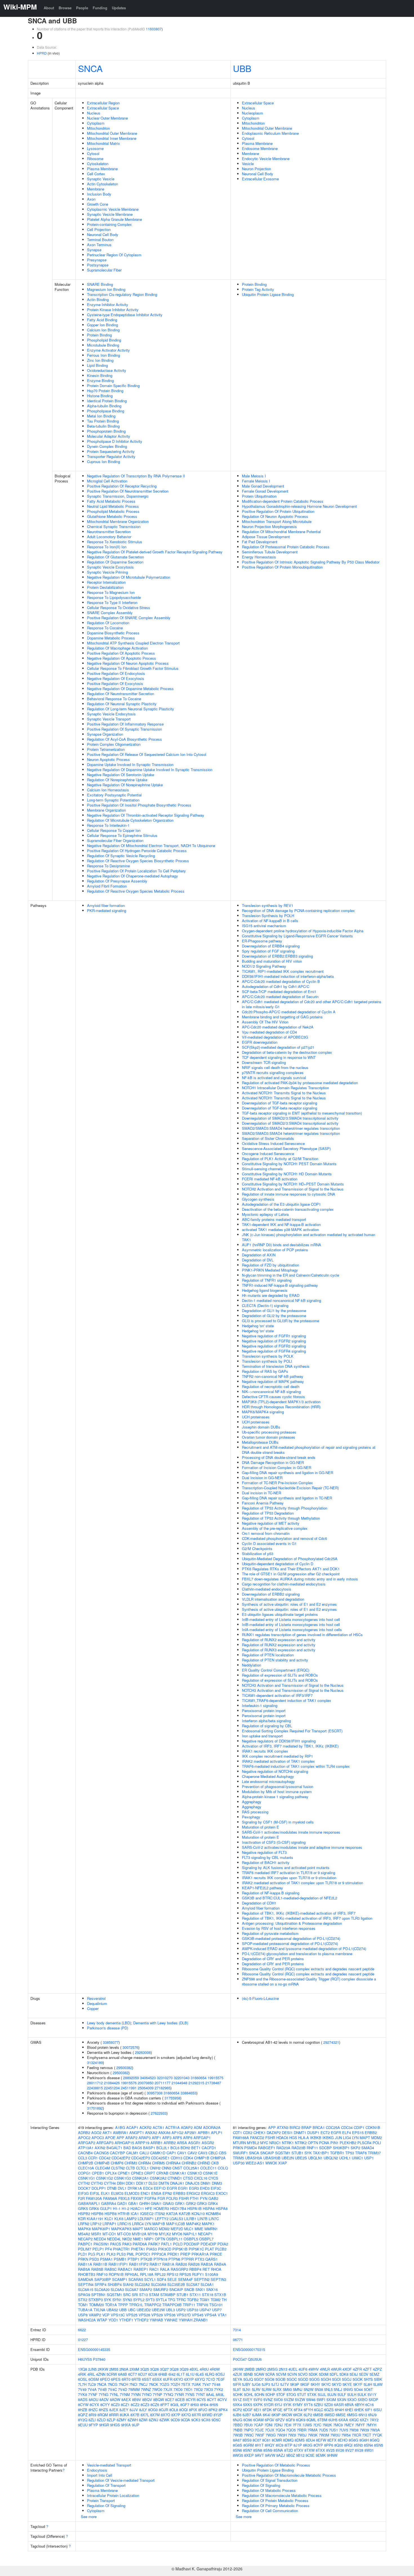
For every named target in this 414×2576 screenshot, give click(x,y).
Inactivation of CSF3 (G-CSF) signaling (274, 1842)
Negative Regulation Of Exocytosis (116, 678)
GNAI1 (156, 2203)
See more (89, 2517)
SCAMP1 (120, 2279)
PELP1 (98, 2249)
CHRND (204, 2163)
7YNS (190, 2394)
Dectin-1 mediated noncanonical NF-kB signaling (281, 1300)
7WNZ (146, 2389)
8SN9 (268, 2450)
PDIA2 (223, 2244)
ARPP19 (142, 2143)
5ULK (362, 2394)
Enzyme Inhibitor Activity (108, 305)
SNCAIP (176, 2289)
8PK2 (213, 2410)
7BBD (238, 2425)
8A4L (210, 2394)
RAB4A (220, 2264)
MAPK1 (208, 2224)
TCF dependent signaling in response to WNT (279, 1057)
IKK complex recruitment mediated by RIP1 (277, 1756)
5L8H (368, 2384)
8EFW (321, 2440)
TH (224, 2300)
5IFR (237, 2384)
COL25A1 (191, 2168)
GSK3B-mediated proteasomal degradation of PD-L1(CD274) (291, 1938)
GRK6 (94, 2208)
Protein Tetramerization (106, 749)
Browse (65, 8)
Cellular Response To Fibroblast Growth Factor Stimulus (133, 668)
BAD (127, 2148)
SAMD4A (86, 2279)
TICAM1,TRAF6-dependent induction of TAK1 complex (287, 1700)
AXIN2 (100, 2148)
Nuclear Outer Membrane (107, 118)
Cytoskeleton (98, 164)
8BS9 (247, 2440)
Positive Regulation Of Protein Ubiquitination (278, 511)
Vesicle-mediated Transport (109, 2465)
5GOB (281, 2379)
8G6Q (375, 2440)
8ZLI (92, 2420)
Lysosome (95, 148)
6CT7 (133, 2374)
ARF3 (167, 2138)
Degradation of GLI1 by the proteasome (274, 1311)
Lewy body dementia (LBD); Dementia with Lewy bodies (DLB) (138, 2023)
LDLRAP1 (146, 2219)
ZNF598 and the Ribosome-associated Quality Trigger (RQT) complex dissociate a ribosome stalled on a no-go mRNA (309, 1981)
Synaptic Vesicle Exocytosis (110, 567)
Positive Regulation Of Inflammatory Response (125, 724)
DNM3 (217, 2183)
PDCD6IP (192, 2244)
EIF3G (83, 2193)
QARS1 (212, 2259)
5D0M (324, 2374)
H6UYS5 (85, 2359)
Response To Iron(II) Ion (107, 547)
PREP (185, 2254)
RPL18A (147, 2274)
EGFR (172, 2188)
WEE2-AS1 (255, 2163)
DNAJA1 (177, 2183)
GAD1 (122, 2203)
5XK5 (248, 2405)
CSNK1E (210, 2173)
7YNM (125, 2394)
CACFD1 (209, 2148)
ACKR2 (145, 2127)
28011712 (95, 2083)
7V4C (112, 2389)
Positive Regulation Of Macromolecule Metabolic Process (289, 2475)
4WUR (336, 2369)
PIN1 (334, 2143)
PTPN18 (160, 2259)
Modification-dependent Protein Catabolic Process (283, 501)
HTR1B (124, 2214)
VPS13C (118, 2315)
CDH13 (176, 2158)
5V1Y (372, 2394)
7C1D (210, 2379)
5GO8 (270, 2379)
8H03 (195, 2405)
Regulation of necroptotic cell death (271, 1386)
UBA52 (112, 2310)
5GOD (303, 2379)
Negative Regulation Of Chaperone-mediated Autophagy (133, 876)
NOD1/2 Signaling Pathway (264, 966)
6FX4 (298, 2410)
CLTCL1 (142, 2168)
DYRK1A (135, 2188)
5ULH (352, 2394)
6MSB (318, 2415)
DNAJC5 (192, 2183)
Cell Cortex (96, 174)
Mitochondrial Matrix (103, 143)
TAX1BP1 (321, 2153)
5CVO (303, 2374)
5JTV (285, 2384)
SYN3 (127, 2300)
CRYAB (162, 2173)
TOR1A (111, 2305)
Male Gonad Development (263, 486)
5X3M (331, 2399)
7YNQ (168, 2394)
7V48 (216, 2384)
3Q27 (164, 2369)
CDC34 (347, 2127)
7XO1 (188, 2389)
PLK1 (101, 2254)
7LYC (317, 2425)
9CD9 (175, 2420)
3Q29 (184, 2369)
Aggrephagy (252, 1802)
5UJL (322, 2394)
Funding (100, 8)
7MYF (360, 2425)
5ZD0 (329, 2405)
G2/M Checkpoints (257, 1548)
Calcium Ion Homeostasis (108, 790)
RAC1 (154, 2269)
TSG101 (216, 2305)
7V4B (102, 2389)
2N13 (283, 2369)
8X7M (155, 2415)
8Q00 (339, 2445)
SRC (127, 2295)
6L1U (190, 2374)
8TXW (310, 2450)
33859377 (111, 2042)
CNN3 (166, 2168)
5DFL (334, 2374)
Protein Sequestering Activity (111, 451)
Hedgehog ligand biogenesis (265, 1290)
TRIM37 (374, 2153)
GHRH (144, 2203)
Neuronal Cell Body (103, 234)
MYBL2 (253, 2143)
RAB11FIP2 (139, 2264)
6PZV (280, 2420)
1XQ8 (83, 2369)
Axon (91, 199)
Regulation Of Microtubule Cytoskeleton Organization (130, 820)
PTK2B (146, 2259)
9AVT (259, 2455)
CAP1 (171, 2153)
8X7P (176, 2415)
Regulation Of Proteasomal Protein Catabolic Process (286, 547)
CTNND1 (175, 2178)
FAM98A (110, 2198)
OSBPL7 (206, 2239)
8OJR (163, 2410)
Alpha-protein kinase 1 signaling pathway (275, 1797)
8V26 (340, 2450)
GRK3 (202, 2203)
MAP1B (159, 2224)
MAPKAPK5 (121, 2229)
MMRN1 (211, 2229)
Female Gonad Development (265, 491)
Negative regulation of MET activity (271, 1523)
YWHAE (171, 2320)
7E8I (288, 2425)
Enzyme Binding (100, 380)
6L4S (200, 2374)
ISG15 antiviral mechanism (264, 926)
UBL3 (170, 2310)
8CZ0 (115, 2405)
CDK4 (188, 2158)
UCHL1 (345, 2158)
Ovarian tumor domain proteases (269, 1437)
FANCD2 (257, 2138)
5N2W (309, 2389)
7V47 (206, 2384)
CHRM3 (131, 2163)
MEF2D (177, 2229)
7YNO (147, 2394)
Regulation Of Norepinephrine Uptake (117, 780)
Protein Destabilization (105, 587)
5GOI (336, 2379)
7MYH (371, 2425)
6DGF (248, 2410)
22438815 (95, 2088)
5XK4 (237, 2405)
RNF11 (312, 2148)
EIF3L (95, 2193)
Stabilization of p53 (258, 1554)
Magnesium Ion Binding (106, 289)
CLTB (130, 2168)
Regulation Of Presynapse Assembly (117, 881)
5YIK (287, 2405)
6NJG (238, 2420)
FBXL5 (124, 2198)
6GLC (319, 2410)
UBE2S (301, 2158)
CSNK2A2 (158, 2178)
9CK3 (196, 2420)
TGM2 (216, 2300)
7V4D (123, 2389)
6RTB (136, 2379)
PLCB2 (221, 2249)
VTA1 (222, 2315)
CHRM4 (145, 2163)
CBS (223, 2153)
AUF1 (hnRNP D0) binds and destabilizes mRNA (281, 1245)
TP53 (350, 2153)
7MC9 (338, 2425)
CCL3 (83, 2158)
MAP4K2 (193, 2224)
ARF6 (188, 2138)
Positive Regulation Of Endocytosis (116, 673)
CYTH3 (97, 2183)
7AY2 (374, 2420)
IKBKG (328, 2138)
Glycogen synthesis (258, 1199)
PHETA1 (138, 2249)
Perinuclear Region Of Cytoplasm (114, 255)
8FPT (165, 2405)
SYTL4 (161, 2300)
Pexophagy (251, 1817)
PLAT (210, 2249)
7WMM (134, 2389)
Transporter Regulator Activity (111, 456)
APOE (110, 2138)
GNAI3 (168, 2203)
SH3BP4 (115, 2284)
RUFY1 (198, 2274)
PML (131, 2254)
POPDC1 (143, 2254)
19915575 (215, 2078)
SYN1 (117, 2300)
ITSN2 (160, 2214)
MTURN (239, 2143)
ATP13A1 (86, 2148)
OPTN (160, 2239)
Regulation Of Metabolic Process (269, 2490)
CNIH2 (155, 2168)
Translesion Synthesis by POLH (268, 916)
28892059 (131, 2078)
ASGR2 (208, 2143)
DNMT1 (300, 2133)
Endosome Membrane (260, 148)
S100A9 (212, 2274)
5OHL (249, 2394)
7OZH (175, 2384)
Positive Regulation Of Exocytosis (115, 683)
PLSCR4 (364, 2143)
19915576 (129, 2083)
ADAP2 (187, 2127)
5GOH (326, 2379)
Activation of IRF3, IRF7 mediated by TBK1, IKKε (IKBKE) (290, 1746)
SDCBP (325, 2148)
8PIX (193, 2410)
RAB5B (97, 2269)
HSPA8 (222, 2208)
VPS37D (184, 2315)
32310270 (165, 2078)
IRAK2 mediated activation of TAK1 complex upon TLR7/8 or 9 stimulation (302, 1883)
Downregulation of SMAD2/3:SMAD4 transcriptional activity (290, 1118)
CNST (177, 2168)
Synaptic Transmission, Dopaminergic (118, 496)
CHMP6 (117, 2163)
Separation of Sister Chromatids (268, 1138)
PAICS (116, 2244)
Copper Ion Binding (103, 325)
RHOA (216, 2269)
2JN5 (92, 2369)
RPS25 (185, 2274)
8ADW (115, 2399)
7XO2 (198, 2389)
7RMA (313, 2430)
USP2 (181, 2310)
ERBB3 (179, 2193)
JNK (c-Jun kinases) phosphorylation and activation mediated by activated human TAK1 (309, 1237)
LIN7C (214, 2219)
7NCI (133, 2384)
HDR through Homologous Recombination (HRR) (281, 1407)
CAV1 (182, 2153)
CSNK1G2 (104, 2178)
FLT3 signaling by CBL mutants (268, 1857)
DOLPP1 (99, 2188)
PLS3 (121, 2254)
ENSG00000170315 (249, 2349)
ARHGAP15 (124, 2143)
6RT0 (126, 2379)
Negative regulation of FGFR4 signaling (274, 1351)
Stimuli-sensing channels (262, 1169)
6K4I (267, 2415)
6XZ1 (364, 2420)
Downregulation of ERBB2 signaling (271, 1594)
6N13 (363, 2415)
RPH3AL (132, 2274)
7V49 (82, 2389)
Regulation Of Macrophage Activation (117, 648)
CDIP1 (359, 2127)
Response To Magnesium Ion (111, 592)
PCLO (178, 2244)
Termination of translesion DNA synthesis (276, 1366)
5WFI (321, 2399)
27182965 (163, 2088)
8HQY (270, 2445)
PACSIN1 (101, 2244)
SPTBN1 (98, 2295)
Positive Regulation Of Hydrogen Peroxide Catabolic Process (137, 851)
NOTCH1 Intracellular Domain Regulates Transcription (285, 1088)
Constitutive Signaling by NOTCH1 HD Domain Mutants (287, 1174)
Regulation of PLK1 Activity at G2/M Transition (280, 1159)
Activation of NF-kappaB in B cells (270, 921)
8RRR (114, 2415)
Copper (93, 2008)
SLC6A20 (102, 2289)
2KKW (103, 2369)
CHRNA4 (173, 2163)
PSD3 (94, 2259)
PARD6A (140, 2244)
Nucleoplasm (252, 113)
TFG (172, 2300)
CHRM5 (158, 2163)
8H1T (259, 2445)
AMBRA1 (121, 2133)
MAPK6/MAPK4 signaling (263, 1412)
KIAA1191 (95, 2219)
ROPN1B (116, 2274)
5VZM (289, 2399)
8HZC (93, 2410)
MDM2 (164, 2229)
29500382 (124, 2068)
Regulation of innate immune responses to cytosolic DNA (289, 1194)
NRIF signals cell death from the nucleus (275, 1067)
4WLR (325, 2369)
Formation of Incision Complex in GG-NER (277, 1467)
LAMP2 (131, 2219)
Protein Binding (99, 335)
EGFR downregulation (260, 1042)
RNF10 (102, 2274)
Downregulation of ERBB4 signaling (271, 946)
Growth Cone (98, 204)
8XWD (207, 2415)
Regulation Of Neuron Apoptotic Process (275, 516)
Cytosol (93, 153)
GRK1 (180, 2203)
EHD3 (205, 2188)
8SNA (278, 2450)
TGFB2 (193, 2300)
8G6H (364, 2440)
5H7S (368, 2379)
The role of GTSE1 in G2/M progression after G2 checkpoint (291, 1574)
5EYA (238, 2379)
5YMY (298, 2405)
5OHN (259, 2394)
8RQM (103, 2415)
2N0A (124, 2369)
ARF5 (177, 2138)
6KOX (298, 2415)
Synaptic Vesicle (101, 179)
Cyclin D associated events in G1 (269, 1543)
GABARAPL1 (89, 2203)
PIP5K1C (196, 2249)
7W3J (302, 2435)
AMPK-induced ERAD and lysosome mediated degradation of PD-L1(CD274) (304, 1949)
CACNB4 (85, 2153)
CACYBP (117, 2153)
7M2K (327, 2425)
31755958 (172, 2098)
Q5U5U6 (255, 2359)
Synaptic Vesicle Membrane (110, 214)
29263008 (143, 2052)
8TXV (299, 2450)
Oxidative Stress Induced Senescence (273, 1143)
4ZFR (357, 2369)
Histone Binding (100, 396)
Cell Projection (99, 229)
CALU (144, 2153)
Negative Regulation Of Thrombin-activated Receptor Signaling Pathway (146, 815)
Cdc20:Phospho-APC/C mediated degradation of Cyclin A (289, 1012)
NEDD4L (114, 2239)
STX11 (195, 2295)
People (82, 8)
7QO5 (291, 2430)
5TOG (291, 2394)
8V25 (330, 2450)
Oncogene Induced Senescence (268, 1154)
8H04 (204, 2405)
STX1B (220, 2295)
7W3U (335, 2435)
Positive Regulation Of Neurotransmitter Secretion (128, 491)
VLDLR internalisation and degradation (273, 1599)
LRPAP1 (109, 2224)
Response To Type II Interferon (112, 602)
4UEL (293, 2369)
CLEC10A (86, 2168)
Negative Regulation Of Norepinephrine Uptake (125, 785)
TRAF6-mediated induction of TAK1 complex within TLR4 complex (296, 1766)
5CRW (112, 2374)
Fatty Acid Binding (102, 320)
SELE (172, 2279)
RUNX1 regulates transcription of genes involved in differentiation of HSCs (302, 1635)
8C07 (257, 2440)
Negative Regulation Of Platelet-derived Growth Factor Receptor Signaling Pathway (155, 552)
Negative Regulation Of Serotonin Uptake (121, 775)
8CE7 (170, 2399)
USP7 (217, 2310)
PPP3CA (159, 2254)
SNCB (189, 2289)
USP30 (239, 2163)
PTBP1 (133, 2259)
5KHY (315, 2384)
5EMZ (374, 2374)
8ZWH (133, 2420)
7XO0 (178, 2389)
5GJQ (248, 2379)
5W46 (311, 2399)
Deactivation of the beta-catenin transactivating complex (288, 1209)
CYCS (213, 2178)
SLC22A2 (142, 2284)
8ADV (104, 2399)
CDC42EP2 (121, 2158)
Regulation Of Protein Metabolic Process (275, 2500)
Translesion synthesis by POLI (267, 1361)
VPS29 (157, 2315)
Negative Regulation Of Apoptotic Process (122, 658)
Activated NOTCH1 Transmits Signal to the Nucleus (284, 1093)
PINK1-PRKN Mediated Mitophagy (270, 1270)
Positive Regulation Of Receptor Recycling (122, 486)
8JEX (114, 2410)
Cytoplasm (96, 123)
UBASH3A (254, 2158)
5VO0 (278, 2399)
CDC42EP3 (141, 2158)
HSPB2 (84, 2214)
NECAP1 (205, 2234)
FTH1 (194, 2198)
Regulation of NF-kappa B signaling (271, 1893)
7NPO (249, 2430)
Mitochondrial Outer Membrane (112, 133)
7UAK (196, 2384)
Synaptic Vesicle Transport (109, 719)
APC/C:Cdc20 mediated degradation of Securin (280, 997)
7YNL (114, 2394)
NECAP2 (85, 2239)
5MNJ (298, 2389)
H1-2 (125, 2208)
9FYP (93, 2425)
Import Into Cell (100, 2475)
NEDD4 (100, 2239)
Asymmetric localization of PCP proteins (275, 1250)
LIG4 (347, 2138)
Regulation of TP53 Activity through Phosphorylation (285, 1508)
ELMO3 (117, 2193)
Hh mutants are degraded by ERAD (271, 1295)
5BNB (248, 2374)
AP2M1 (191, 2133)
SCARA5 (136, 2279)
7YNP (157, 2394)
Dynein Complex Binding (107, 446)
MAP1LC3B (176, 2224)
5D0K (313, 2374)
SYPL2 (139, 2300)
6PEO (105, 2379)
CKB (215, 2163)
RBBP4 (195, 2269)
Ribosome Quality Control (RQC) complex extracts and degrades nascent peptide (308, 1969)
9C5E (310, 2455)
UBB (242, 68)
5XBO (363, 2399)
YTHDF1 (126, 2320)
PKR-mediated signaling (107, 910)
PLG (92, 2254)
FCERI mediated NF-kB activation (270, 1179)
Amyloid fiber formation (106, 905)
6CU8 (153, 2374)
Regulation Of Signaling (106, 2506)
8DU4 (310, 2440)
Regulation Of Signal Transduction (270, 2480)
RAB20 (181, 2264)
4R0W (215, 2369)
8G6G (353, 2440)
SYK (108, 2300)
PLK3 (111, 2254)
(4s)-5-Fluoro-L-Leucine (260, 1998)
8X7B (135, 2415)
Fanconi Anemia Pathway (263, 1503)
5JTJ (275, 2384)
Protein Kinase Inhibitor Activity (113, 310)
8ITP (288, 2445)
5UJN (332, 2394)
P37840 (99, 2359)
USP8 (83, 2315)
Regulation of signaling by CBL (267, 1726)
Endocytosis (97, 2470)
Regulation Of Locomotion (108, 623)
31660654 (199, 2078)
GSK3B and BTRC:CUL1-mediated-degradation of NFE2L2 (290, 1898)
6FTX (288, 2410)
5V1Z (237, 2399)
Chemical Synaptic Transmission (114, 526)
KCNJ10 (198, 2214)
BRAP (306, 2127)
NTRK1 (288, 2143)
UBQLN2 (331, 2158)
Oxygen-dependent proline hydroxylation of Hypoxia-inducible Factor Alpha (303, 931)
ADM (198, 2127)
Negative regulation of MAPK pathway (273, 1381)
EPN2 (167, 2193)
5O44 (358, 2389)
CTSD (188, 2178)
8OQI (183, 2410)
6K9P (276, 2415)
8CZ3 (145, 2405)
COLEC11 (208, 2168)
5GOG (314, 2379)
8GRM (249, 2445)
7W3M (324, 2435)
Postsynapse (98, 265)
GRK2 (191, 2203)
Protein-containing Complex (109, 224)
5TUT (302, 2394)
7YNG (103, 2394)
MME (199, 2229)
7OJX (270, 2430)
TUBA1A (85, 2310)
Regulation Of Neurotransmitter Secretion (121, 694)
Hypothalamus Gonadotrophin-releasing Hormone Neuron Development (299, 506)
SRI (135, 2295)
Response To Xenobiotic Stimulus (115, 542)
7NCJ (143, 2384)
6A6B (123, 2374)
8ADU (94, 2399)
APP (120, 2138)
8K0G (308, 2445)
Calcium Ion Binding (103, 330)
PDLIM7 (85, 2249)
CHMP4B (102, 2163)
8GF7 (185, 2405)
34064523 (148, 2078)
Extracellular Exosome (260, 179)
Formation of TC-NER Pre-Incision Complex (277, 1483)
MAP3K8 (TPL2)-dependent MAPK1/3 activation (281, 1402)
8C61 (266, 2440)
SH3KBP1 (341, 2148)
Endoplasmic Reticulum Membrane (270, 133)
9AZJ (281, 2455)
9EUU (83, 2425)
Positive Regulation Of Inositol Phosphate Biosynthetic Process (139, 805)
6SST (147, 2379)
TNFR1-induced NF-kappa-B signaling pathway (280, 1285)
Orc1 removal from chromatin (266, 1533)
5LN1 (246, 2389)
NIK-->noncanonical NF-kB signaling (271, 1392)
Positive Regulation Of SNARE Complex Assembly (129, 618)
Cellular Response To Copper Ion (114, 830)
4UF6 (303, 2369)
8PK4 (223, 2410)
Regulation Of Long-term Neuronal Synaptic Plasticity (131, 709)
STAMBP (168, 2295)
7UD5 (323, 2430)
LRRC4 (138, 2224)
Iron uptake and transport (262, 1736)
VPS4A (211, 2315)
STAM (154, 2295)
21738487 (213, 2083)
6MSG (352, 2415)
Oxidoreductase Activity (107, 370)
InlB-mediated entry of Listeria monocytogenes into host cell (291, 1619)
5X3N (342, 2399)
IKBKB (316, 2138)
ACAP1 (132, 2127)
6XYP (189, 2379)
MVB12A (139, 2234)
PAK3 (127, 2244)
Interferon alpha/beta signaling (266, 1721)
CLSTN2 (118, 2168)
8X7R (196, 2415)
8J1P (298, 2445)
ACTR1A (172, 2127)
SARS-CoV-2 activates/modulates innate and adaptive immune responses (302, 1847)
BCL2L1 (163, 2148)
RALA (165, 2269)
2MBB (250, 2369)
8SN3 (358, 2445)
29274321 (331, 2042)
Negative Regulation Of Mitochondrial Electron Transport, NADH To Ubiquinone (151, 845)
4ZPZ (377, 2369)
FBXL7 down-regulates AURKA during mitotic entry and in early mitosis (300, 1579)
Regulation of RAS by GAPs (265, 1371)
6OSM (94, 2379)
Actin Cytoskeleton (103, 184)
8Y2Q (83, 2420)
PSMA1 (106, 2259)
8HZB (83, 2410)
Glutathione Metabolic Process (112, 516)
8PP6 (329, 2445)
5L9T (237, 2389)
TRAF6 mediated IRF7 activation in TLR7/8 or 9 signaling (289, 1873)
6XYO (178, 2379)
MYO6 (177, 2234)
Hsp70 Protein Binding (105, 391)
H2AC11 (137, 2208)
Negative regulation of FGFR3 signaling (274, 1346)
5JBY (246, 2384)
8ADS (83, 2399)
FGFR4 (150, 2198)
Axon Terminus (99, 245)
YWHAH (186, 2320)
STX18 (208, 2295)
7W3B (238, 2435)
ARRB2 (170, 2143)
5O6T (368, 2389)
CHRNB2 (189, 2163)
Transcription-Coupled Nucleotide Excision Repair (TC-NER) (290, 1488)
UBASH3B (272, 2158)
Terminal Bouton (100, 240)
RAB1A (168, 2264)
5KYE (347, 2384)
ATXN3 (283, 2127)
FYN (204, 2198)
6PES (116, 2379)
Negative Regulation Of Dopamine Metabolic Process (130, 689)
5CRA (270, 2374)
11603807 (154, 29)
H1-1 (117, 2208)
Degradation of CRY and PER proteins (273, 1959)
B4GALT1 (114, 2148)
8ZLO (101, 2420)
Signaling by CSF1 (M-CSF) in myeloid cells (278, 1822)
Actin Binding (98, 299)
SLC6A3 (117, 2289)
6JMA (257, 2415)
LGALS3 (176, 2219)
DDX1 (130, 2183)
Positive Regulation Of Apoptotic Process (121, 653)
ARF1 (156, 2138)
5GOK (358, 2379)
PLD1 (83, 2254)
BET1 (196, 2148)
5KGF (305, 2384)
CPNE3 (137, 2173)
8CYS (201, 2399)
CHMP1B (202, 2158)
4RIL (91, 2374)
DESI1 (287, 2133)
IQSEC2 (147, 2214)
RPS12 (172, 2274)
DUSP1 (313, 2133)
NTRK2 (301, 2143)
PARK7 (154, 2244)
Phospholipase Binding (106, 411)
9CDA (185, 2420)
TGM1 (205, 2300)
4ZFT (367, 2369)
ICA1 (135, 2214)
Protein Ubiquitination (259, 496)
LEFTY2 (162, 2219)
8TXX (320, 2450)
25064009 (146, 2088)
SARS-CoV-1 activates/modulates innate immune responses (291, 1832)
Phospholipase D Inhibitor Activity (115, 441)
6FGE (278, 2410)
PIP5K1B (180, 2249)
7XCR (356, 2435)
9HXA (126, 2425)
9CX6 (206, 2420)
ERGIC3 (208, 2193)
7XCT (367, 2435)
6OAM (258, 2420)
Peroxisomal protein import (264, 1711)
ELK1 (105, 2193)
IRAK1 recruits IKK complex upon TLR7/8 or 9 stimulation (289, 1878)
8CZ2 (135, 2405)
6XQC (354, 2420)
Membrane (96, 189)
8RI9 (93, 2415)
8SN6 (237, 2450)
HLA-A (304, 2138)
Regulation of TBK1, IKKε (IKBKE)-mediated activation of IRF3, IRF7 (299, 1913)
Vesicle (248, 164)
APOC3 (98, 2138)
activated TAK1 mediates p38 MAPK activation (280, 1229)
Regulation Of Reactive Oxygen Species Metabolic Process (136, 891)
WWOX (271, 2163)
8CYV (222, 2399)
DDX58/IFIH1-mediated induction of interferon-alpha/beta (288, 976)
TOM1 (83, 2305)
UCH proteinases (256, 1417)
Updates (119, 8)
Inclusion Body (99, 194)
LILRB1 (190, 2219)
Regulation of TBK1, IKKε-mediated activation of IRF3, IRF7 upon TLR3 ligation (307, 1918)
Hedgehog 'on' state (258, 1326)
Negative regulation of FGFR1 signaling (274, 1336)
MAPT (138, 2229)
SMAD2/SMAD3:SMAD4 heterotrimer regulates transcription (291, 1128)
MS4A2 (84, 2234)
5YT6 (308, 2405)
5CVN (292, 2374)
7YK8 (83, 2394)
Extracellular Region (103, 103)
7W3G (271, 2435)
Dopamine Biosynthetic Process (113, 633)
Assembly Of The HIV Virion (265, 1022)
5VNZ (268, 2399)
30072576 (130, 2047)
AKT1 (107, 2133)
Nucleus (94, 113)
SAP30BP (103, 2279)
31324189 (95, 2062)
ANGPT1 (137, 2133)
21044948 (179, 2083)
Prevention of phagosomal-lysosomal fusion (278, 1786)
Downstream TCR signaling (264, 1062)
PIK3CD (165, 2249)
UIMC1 (357, 2158)
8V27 (350, 2450)
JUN (338, 2138)
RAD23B (299, 2148)
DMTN (164, 2183)
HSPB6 (97, 2214)
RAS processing (255, 1812)
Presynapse (97, 260)
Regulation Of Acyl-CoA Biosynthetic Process (124, 739)
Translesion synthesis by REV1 (268, 905)
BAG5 (137, 2148)
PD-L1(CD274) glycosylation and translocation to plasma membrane (297, 1954)
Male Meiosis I (254, 476)
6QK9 (301, 2420)
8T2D (289, 2450)
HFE (149, 2208)
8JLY (143, 2410)
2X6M (134, 2369)
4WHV (314, 2369)
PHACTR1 (121, 2249)
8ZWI (143, 2420)
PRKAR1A (200, 2254)
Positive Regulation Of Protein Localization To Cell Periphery (136, 871)
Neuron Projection (256, 169)
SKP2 (355, 2148)
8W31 (369, 2450)
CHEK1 (260, 2133)
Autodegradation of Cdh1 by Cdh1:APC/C (276, 986)
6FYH (308, 2410)
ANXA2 (151, 2133)
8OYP (318, 2445)
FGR (161, 2198)
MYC (264, 2143)
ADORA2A (212, 2127)
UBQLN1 (315, 2158)
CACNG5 (101, 2153)
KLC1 (109, 2219)
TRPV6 (202, 2305)
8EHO (343, 2440)
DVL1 (122, 2188)
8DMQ (288, 2440)
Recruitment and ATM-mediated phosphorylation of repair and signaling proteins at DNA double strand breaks (309, 1450)
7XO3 (208, 2389)
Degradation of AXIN (259, 1255)
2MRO (261, 2369)
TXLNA (99, 2310)
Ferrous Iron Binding (103, 355)
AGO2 (96, 2133)
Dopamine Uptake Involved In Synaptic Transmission (130, 764)
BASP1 (149, 2148)
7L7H (82, 2384)
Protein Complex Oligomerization (114, 744)
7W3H (282, 2435)
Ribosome (95, 159)
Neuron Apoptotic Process (108, 759)
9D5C (216, 2420)
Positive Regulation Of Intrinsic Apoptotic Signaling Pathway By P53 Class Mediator (311, 562)
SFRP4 (101, 2284)
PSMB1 (120, 2259)
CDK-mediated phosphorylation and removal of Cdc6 (284, 1538)
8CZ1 (125, 2405)
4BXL (194, 2369)
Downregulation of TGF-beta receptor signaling (280, 1103)
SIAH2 (128, 2284)
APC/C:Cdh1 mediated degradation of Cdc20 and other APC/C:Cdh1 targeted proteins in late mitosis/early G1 (312, 1004)
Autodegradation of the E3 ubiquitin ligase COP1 (281, 1204)
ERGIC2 (193, 2193)
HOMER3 (161, 2208)
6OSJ (220, 2374)
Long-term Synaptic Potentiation (113, 800)
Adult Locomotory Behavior (109, 537)
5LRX (277, 2389)
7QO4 (280, 2430)
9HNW (332, 2455)
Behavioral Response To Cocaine (114, 699)
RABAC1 (125, 2269)
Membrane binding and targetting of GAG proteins (282, 1017)
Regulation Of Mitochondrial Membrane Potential (281, 532)
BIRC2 (295, 2127)
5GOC (292, 2379)
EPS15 (358, 2133)
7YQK (377, 2435)
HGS (293, 2138)
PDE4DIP (208, 2244)
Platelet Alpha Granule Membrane (114, 219)
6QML (311, 2420)
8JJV (134, 2410)
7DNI (269, 2425)
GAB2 (213, 2198)
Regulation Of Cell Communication (270, 2511)
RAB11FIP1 (118, 2264)
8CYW (83, 2405)
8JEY (124, 2410)
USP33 (192, 2310)
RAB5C (111, 2269)
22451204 (112, 2088)
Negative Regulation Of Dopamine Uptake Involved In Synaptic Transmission (150, 770)
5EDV (364, 2374)
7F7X (297, 2425)
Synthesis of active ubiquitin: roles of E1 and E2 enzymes (289, 1604)
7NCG (113, 2384)
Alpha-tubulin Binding (104, 406)
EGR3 (194, 2188)
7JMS (307, 2425)
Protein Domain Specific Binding (113, 386)
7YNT (200, 2394)
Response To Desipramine (108, 866)
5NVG (348, 2389)
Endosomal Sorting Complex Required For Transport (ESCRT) (292, 1731)
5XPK (258, 2405)
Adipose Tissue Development (266, 537)
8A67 (237, 2440)
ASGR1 (194, 2143)
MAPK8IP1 (101, 2229)
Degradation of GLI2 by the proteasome (274, 1316)
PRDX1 (173, 2254)
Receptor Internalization (106, 582)
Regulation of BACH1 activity (266, 1862)
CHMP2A (218, 2158)
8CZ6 (155, 2405)
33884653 (188, 2093)
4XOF (347, 2369)
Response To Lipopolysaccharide (114, 597)
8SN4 (368, 2445)
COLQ (223, 2168)
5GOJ (347, 2379)
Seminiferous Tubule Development (270, 552)
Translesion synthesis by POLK (268, 1356)
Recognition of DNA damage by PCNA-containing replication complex (298, 910)
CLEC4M (103, 2168)
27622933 (159, 2113)
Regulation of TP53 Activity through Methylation (281, 1518)
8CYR (191, 2399)
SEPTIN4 (86, 2284)
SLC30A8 (159, 2284)
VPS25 (132, 2315)
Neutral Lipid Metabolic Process (113, 506)
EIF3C (216, 2188)
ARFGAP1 (202, 2138)
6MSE (341, 2415)
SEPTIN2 (202, 2279)
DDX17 (142, 2183)
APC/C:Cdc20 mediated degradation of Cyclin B (281, 981)
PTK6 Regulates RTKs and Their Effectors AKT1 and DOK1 (291, 1569)
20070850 (146, 2083)
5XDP (373, 2399)
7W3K (313, 2435)
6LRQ (210, 2374)
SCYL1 (150, 2279)
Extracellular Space (103, 108)
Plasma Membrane (102, 169)
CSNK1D (195, 2173)
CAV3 (203, 2153)
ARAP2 (131, 2138)
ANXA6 (164, 2133)
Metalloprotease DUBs (260, 1442)
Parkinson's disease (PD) (108, 2028)
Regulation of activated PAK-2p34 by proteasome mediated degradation (300, 1083)
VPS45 (198, 2315)
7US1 (333, 2430)
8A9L (220, 2394)
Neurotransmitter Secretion (109, 532)
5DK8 (344, 2374)
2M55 (114, 2369)
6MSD (330, 2415)
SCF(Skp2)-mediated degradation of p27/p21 (278, 1047)
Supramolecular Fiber (104, 270)
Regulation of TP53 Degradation (268, 1513)
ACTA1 (158, 2127)
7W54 (346, 2435)
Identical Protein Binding (107, 401)
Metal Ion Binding (101, 416)
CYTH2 (84, 2183)
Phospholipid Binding (104, 340)
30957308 (155, 2093)
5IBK (378, 2379)
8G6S (238, 2445)
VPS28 (144, 2315)
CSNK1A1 (178, 2173)
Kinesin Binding (100, 375)
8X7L (145, 2415)
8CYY (105, 2405)
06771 (238, 2340)
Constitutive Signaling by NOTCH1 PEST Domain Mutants (289, 1164)
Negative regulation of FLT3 (264, 1852)
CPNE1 (124, 2173)
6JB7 (247, 2415)
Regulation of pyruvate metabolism (270, 1933)
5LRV (256, 2389)
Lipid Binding (97, 365)
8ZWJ (153, 2420)
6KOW (287, 2415)
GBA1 (133, 2203)
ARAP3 (145, 2138)
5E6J (354, 2374)
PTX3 (200, 2259)
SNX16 (212, 2289)
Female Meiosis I (256, 481)
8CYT (212, 2399)
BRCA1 (319, 2127)
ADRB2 (84, 2133)
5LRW (267, 2389)
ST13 (143, 2295)
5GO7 (259, 2379)
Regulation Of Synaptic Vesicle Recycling (121, 856)
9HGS (115, 2425)
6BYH (360, 2405)
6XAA (343, 2420)
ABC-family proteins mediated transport (274, 1219)
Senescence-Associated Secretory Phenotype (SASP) (286, 1148)
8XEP (249, 2455)
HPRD (42, 53)
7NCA (102, 2384)
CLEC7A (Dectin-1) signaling (265, 1305)
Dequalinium (97, 2003)
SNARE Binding (100, 284)
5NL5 (328, 2389)
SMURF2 (161, 2289)
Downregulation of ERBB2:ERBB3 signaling (277, 956)
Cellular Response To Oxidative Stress (119, 607)
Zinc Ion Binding (100, 360)
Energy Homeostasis (259, 557)
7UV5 (344, 2430)
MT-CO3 (124, 2234)
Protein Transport (101, 2500)
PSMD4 (251, 2148)
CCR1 (93, 2158)
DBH (121, 2183)
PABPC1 (85, 2244)
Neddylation (251, 1665)
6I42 (172, 2374)
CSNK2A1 (140, 2178)
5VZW (300, 2399)
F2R (81, 2198)
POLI (377, 2143)
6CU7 (143, 2374)
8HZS (103, 2410)
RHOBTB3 (87, 2274)
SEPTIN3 (218, 2279)
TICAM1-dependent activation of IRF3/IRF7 (277, 1695)
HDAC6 (282, 2138)
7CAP (259, 2425)
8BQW (159, 2399)
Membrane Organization (106, 810)
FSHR (184, 2198)
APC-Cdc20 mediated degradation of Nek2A (278, 1027)
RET (206, 2269)
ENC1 (145, 2193)
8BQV (147, 2399)
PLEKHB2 (348, 2143)
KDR (82, 2219)
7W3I (292, 2435)
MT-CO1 (109, 2234)
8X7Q (186, 2415)
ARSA (182, 2143)
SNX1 (200, 2289)
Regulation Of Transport (106, 2485)
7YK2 (219, 2389)
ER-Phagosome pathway (262, 941)
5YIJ (278, 2405)
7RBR (302, 2430)
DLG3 (153, 2183)
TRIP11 (189, 2305)
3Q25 (145, 2369)
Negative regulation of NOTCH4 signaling (275, 1771)
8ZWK (164, 2420)
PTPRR (188, 2259)
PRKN (83, 2259)
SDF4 (162, 2279)
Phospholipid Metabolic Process (113, 511)
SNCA (90, 68)
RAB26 (194, 2264)
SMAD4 (368, 2148)
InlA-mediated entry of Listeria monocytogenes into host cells (292, 1630)
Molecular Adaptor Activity (109, 436)
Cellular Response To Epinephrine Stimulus (122, 835)
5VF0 (258, 2399)
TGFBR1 (337, 2153)
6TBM (322, 2420)
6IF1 (369, 2410)
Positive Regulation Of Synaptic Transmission (124, 729)
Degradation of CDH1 (259, 1903)
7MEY (349, 2425)
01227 (83, 2340)
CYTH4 (110, 2183)
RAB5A (84, 2269)
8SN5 (379, 2445)
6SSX (157, 2379)
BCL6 (175, 2148)
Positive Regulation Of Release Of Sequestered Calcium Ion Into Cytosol (147, 754)
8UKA (124, 2415)
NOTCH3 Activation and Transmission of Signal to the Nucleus (293, 1685)
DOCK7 (84, 2188)
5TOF (281, 2394)
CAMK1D (158, 2153)
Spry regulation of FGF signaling (268, 951)
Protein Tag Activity (258, 289)
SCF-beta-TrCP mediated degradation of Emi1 (279, 991)
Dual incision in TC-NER (261, 1493)
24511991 (129, 2088)
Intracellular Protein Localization (113, 2495)
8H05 (214, 2405)
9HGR (104, 2425)
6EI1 (258, 2410)
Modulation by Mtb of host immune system (277, 1792)
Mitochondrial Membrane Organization (118, 521)
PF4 (108, 2249)
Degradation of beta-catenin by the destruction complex (287, 1052)
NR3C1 (275, 2143)
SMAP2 (146, 2289)
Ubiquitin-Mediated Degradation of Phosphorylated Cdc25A (290, 1559)
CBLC (213, 2153)
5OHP (270, 2394)
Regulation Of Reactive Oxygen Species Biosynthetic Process (138, 861)
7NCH (123, 2384)
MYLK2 (165, 2234)
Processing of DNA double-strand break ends (279, 1457)
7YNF (93, 2394)
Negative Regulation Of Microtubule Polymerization (129, 577)
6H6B (163, 2374)
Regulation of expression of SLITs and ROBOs (280, 1675)
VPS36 (170, 2315)
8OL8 (174, 2410)
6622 (82, 2330)
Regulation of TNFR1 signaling (267, 1280)
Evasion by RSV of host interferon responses (279, 1928)
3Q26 (154, 2369)
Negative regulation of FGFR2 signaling (274, 1341)
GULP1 (106, 2208)
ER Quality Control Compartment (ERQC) (276, 1670)
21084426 (112, 2083)
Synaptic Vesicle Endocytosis (111, 714)
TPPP (123, 2305)
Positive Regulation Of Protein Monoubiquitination (282, 567)
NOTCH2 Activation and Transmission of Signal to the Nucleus (293, 1189)
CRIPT (150, 2173)
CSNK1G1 (86, 2178)
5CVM (281, 2374)
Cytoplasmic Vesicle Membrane (113, 209)
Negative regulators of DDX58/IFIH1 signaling (279, 1741)
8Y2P (218, 2415)
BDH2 (185, 2148)
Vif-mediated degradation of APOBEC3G (275, 1037)
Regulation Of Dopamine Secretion (115, 562)
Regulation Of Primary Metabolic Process (276, 2506)
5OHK (238, 2394)
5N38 (319, 2389)
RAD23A (283, 2148)
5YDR (269, 2405)
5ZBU (318, 2405)
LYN (148, 2224)
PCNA (324, 2143)
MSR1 (96, 2234)
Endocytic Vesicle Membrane (266, 159)
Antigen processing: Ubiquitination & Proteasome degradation (292, 1923)
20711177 (163, 2083)
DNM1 (206, 2183)
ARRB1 (156, 2143)
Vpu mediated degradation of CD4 (269, 1032)
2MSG (272, 2369)
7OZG (164, 2384)
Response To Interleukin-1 (108, 825)
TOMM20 (96, 2305)
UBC (132, 2310)
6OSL (83, 2379)
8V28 (359, 2450)
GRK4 (213, 2203)
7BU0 (248, 2425)
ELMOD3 (132, 2193)
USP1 (369, 2158)
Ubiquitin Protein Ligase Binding (268, 294)
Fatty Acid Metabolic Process (111, 501)
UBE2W (158, 2310)
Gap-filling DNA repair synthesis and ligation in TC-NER (287, 1498)
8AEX (126, 2399)
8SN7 (248, 2450)
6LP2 (308, 2415)
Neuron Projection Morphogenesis (269, 526)
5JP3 (266, 2384)
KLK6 (119, 2219)
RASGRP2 (179, 2269)
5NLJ (338, 2389)
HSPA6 (209, 2208)
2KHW (238, 2369)
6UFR (168, 2379)
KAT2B (185, 2214)
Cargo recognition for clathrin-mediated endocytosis (284, 1584)
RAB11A (85, 2264)
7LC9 (92, 2384)
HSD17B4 (178, 2208)
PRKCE (216, 2254)
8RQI (348, 2445)
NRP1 (149, 2239)
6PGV (270, 2420)
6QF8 (290, 2420)
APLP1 (217, 2133)
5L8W (378, 2384)
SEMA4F (185, 2279)
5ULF (342, 2394)
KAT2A (172, 2214)
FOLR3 (172, 2198)
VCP (106, 2315)
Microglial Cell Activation (107, 481)
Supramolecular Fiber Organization (115, 840)
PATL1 (166, 2244)
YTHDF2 (141, 2320)
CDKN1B (373, 2127)
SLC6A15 (86, 2289)
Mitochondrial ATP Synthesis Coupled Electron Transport (133, 643)
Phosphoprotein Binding (106, 431)
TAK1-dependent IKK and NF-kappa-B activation (281, 1224)
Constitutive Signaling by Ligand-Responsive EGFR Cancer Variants (297, 936)
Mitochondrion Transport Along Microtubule (277, 521)
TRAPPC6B (172, 2305)
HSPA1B (194, 2208)
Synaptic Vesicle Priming (107, 572)
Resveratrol (96, 1998)
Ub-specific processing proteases (269, 1432)
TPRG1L (136, 2305)
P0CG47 (240, 2359)
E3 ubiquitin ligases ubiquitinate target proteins (280, 1614)
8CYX (94, 2405)
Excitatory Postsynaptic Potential (114, 795)
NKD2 (127, 2239)
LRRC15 (124, 2224)
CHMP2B (86, 2163)
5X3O (352, 2399)
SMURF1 (240, 2153)
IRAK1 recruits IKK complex (265, 1751)
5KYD (337, 2384)
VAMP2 (95, 2315)
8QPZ (83, 2415)
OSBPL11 (174, 2239)
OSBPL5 (191, 2239)
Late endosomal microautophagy (268, 1781)
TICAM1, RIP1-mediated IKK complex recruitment (283, 971)
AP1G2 (177, 2133)
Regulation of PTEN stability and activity (275, 1660)
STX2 (83, 2300)
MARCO (151, 2229)
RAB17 (155, 2264)
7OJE (259, 2430)
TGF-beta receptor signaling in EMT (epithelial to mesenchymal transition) (302, 1113)
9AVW (270, 2455)
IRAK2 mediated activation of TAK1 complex (278, 1761)
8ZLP (111, 2420)
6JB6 (237, 2415)
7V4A (92, 2389)
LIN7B (202, 2219)
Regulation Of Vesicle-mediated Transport (121, 2480)
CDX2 (248, 2133)
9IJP (136, 2425)
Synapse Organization (105, 734)
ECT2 (325, 2133)
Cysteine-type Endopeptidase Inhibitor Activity (125, 315)
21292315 (196, 2083)
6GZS (329, 2410)
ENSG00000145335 (94, 2349)
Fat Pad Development (260, 542)
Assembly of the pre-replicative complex (275, 1528)
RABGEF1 (267, 2148)
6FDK (267, 2410)
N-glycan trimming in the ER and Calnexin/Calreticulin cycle (291, 1275)
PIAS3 (152, 2249)
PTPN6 (174, 2259)
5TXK (312, 2394)
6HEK (359, 2410)
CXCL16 (201, 2178)
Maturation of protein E (261, 1827)
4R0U (204, 2369)
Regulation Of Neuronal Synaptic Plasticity (122, 704)
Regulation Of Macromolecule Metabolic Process (282, 2495)
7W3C (249, 2435)
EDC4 (148, 2188)
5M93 (287, 2389)
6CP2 (237, 2410)
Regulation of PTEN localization (268, 1655)
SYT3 (150, 2300)
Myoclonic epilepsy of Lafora (265, 1214)
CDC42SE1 (160, 2158)
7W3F (260, 2435)
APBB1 (204, 2133)
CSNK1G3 (123, 2178)
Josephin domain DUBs (261, 1427)
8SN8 (258, 2450)
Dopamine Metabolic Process (111, 638)
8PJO (203, 2410)
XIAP (283, 2163)
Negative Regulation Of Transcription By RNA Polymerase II (136, 476)
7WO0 (157, 2389)
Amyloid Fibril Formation (107, 886)
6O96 (248, 2420)
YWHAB (156, 2320)
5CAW (259, 2374)
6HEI (349, 2410)
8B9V (137, 2399)
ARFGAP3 (105, 2143)
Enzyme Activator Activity (108, 350)
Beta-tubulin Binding (103, 426)
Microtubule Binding (103, 345)
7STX (186, 2384)
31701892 (95, 2108)
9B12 (300, 2455)
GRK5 (83, 2208)
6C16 (370, 2405)
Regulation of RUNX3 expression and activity (279, 1650)
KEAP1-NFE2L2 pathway (262, 1888)
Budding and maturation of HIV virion (272, 961)
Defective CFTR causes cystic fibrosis (273, 1397)
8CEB (180, 2399)
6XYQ (200, 2379)
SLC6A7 (132, 2289)
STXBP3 (96, 2300)
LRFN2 (84, 2224)
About (49, 8)
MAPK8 (84, 2229)
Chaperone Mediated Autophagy (268, 1776)
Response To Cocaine (105, 628)
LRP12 (96, 2224)
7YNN (136, 2394)
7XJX (168, 2389)
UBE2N (288, 2158)
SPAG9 (84, 2295)
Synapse (94, 250)
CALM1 (132, 2153)
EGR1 (183, 2188)
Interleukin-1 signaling (260, 1705)
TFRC (181, 2300)
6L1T (181, 2374)
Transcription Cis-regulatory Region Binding (122, 294)
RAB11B (100, 2264)
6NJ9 (372, 2415)
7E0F (220, 2379)
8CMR (277, 2440)
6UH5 (333, 2420)
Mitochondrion (98, 128)
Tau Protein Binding (103, 421)
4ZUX (238, 2374)
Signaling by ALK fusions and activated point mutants (286, 1868)
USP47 (205, 2310)
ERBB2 (371, 2133)
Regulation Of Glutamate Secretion (115, 557)
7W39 (364, 2430)
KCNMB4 (213, 2214)
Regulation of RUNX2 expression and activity (279, 1640)
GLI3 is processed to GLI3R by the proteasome (281, 1321)
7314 (237, 2330)
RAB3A (207, 2264)
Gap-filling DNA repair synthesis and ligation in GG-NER (288, 1473)
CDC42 (105, 2158)
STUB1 (182, 2295)
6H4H (339, 2410)
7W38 (354, 2430)
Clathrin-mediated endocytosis (267, 1589)
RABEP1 (141, 2269)
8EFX (332, 2440)
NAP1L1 (190, 2234)
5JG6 (256, 2384)
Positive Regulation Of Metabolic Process (276, 2465)
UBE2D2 (144, 2310)
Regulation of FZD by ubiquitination (271, 1265)
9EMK (321, 2455)
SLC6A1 (207, 2284)
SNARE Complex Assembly (110, 613)
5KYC (326, 2384)
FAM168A (241, 2138)
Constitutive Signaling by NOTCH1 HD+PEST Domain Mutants (293, 1184)
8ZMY (122, 2420)
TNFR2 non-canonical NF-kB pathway (273, 1376)
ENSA (156, 2193)
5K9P (295, 2384)
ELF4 (347, 2133)
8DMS (300, 2440)
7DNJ (278, 2425)
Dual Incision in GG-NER (262, 1478)
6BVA (349, 2405)
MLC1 (189, 2229)
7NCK (153, 2384)
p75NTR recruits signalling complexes (273, 1073)
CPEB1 (98, 2173)
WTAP (102, 2320)
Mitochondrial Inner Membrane (112, 138)
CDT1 (237, 2133)
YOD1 (113, 2320)
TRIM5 (238, 2158)
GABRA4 (109, 2203)
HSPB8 (111, 2214)
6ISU (378, 2410)
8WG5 (238, 2455)
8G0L (175, 2405)
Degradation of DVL (258, 1260)
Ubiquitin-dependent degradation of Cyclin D (278, 1564)
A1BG (120, 2127)
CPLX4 (111, 2173)
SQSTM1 (114, 2295)
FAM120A (94, 2198)
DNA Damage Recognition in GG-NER (273, 1462)
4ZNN (101, 2374)
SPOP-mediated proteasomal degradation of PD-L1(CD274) (290, 1943)
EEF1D (160, 2188)
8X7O (165, 2415)
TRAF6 (361, 2153)
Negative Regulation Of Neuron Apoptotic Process (128, 663)
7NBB (238, 2430)
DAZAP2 (274, 2133)
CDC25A (333, 2127)
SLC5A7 (193, 2284)
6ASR (339, 2405)
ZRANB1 (201, 2320)
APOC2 (84, 2138)
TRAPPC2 (153, 2305)
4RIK (82, 2374)
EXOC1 (222, 2193)
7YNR (179, 2394)
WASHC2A (87, 2320)
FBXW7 (137, 2198)
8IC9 (280, 2445)
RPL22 (160, 2274)
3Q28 (174, 2369)
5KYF (358, 2384)
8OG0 (153, 2410)
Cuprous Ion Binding (103, 461)
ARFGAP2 (87, 2143)
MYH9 (153, 2234)
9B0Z (291, 2455)
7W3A (375, 2430)
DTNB (112, 2188)
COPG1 (84, 2173)
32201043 (182, 2078)
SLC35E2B (176, 2284)
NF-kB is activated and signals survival (274, 1078)
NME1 (138, 2239)
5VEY (248, 2399)
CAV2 (192, 2153)
